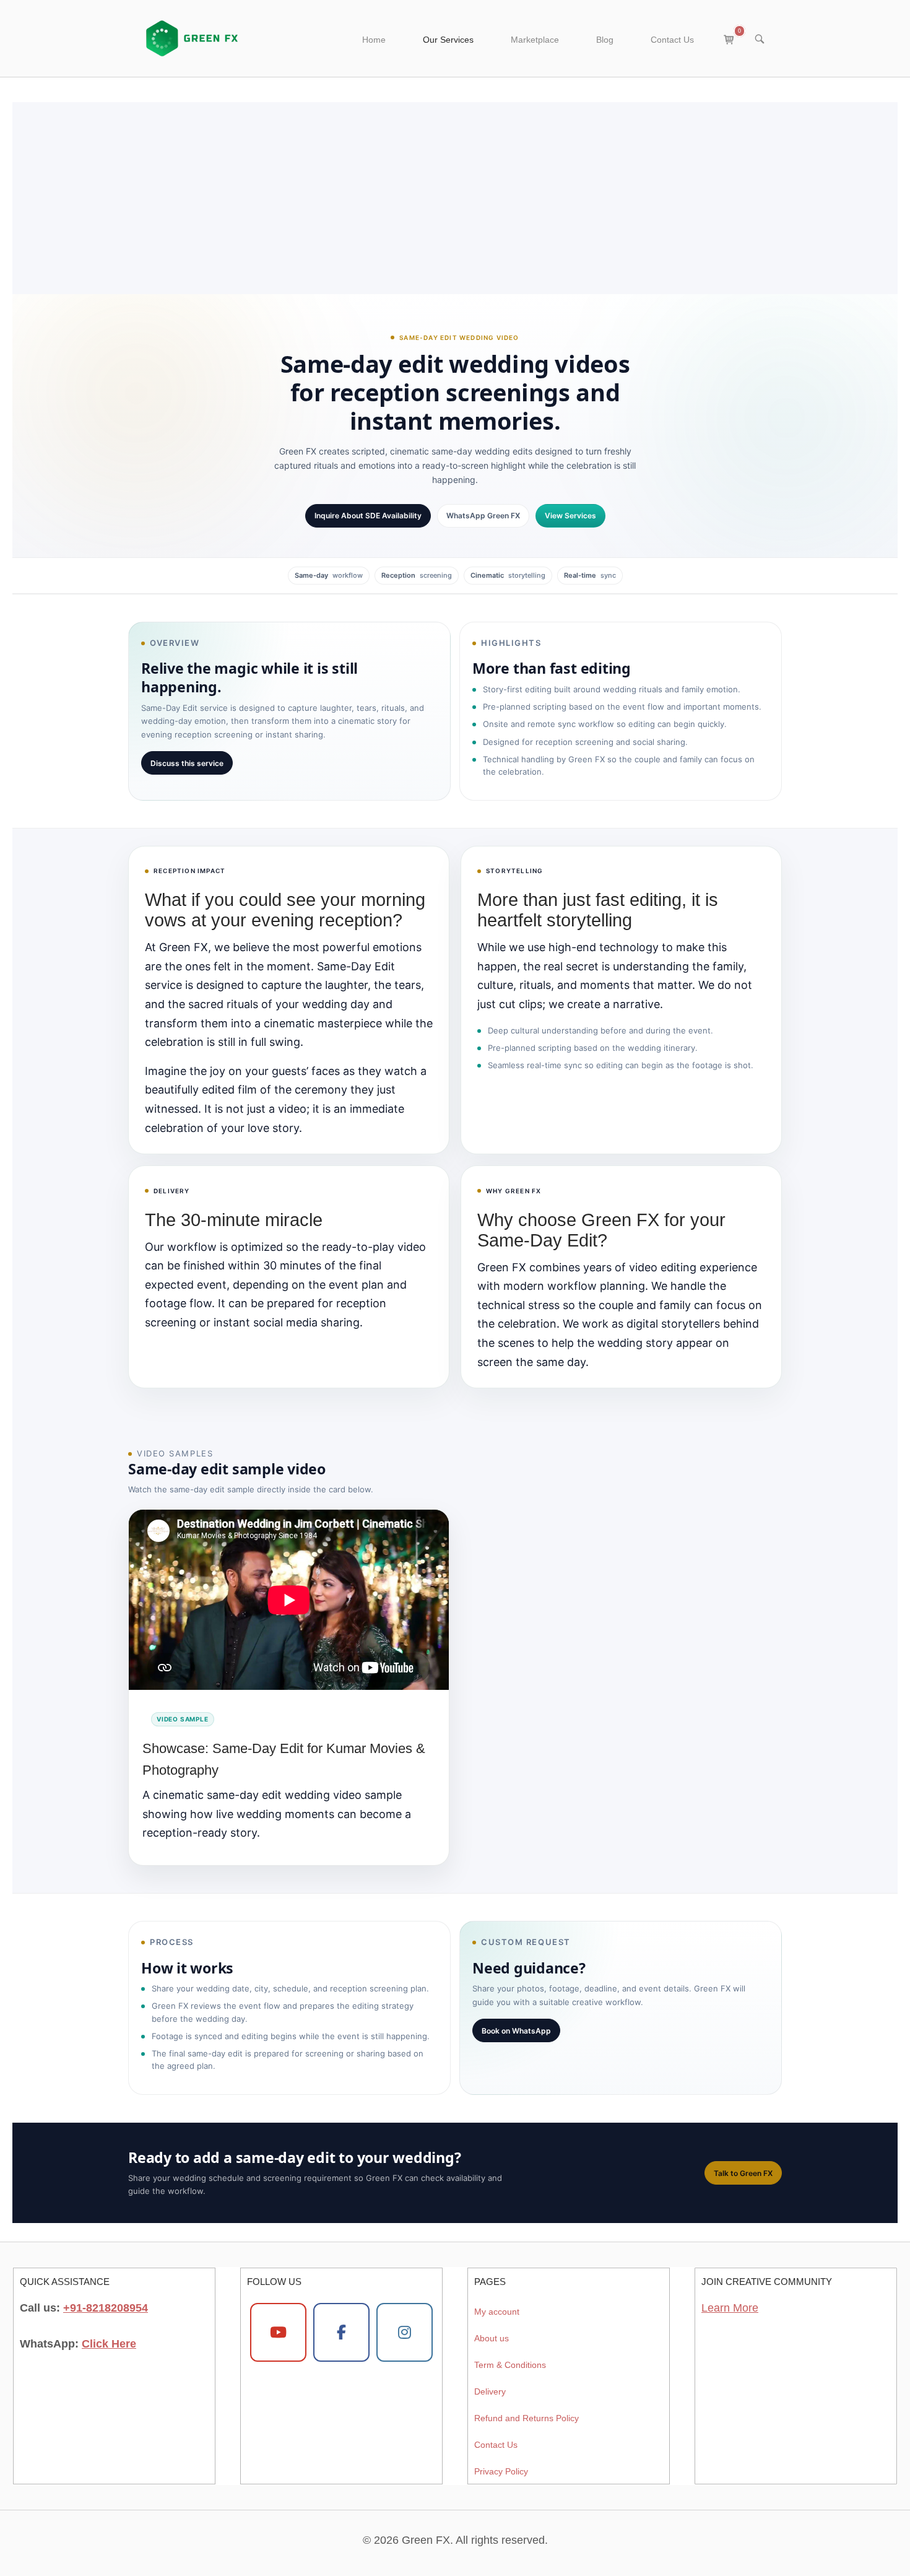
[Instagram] (405, 2333)
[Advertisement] (455, 189)
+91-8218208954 (106, 2308)
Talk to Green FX (743, 2173)
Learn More (730, 2308)
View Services (570, 516)
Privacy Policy (501, 2472)
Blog (605, 40)
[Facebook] (341, 2333)
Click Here (109, 2344)
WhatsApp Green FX (483, 516)
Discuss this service (187, 763)
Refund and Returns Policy (526, 2419)
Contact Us (672, 40)
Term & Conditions (510, 2365)
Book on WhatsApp (516, 2031)
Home (374, 40)
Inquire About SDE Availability (368, 516)
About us (492, 2338)
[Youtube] (278, 2333)
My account (497, 2312)
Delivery (490, 2392)
